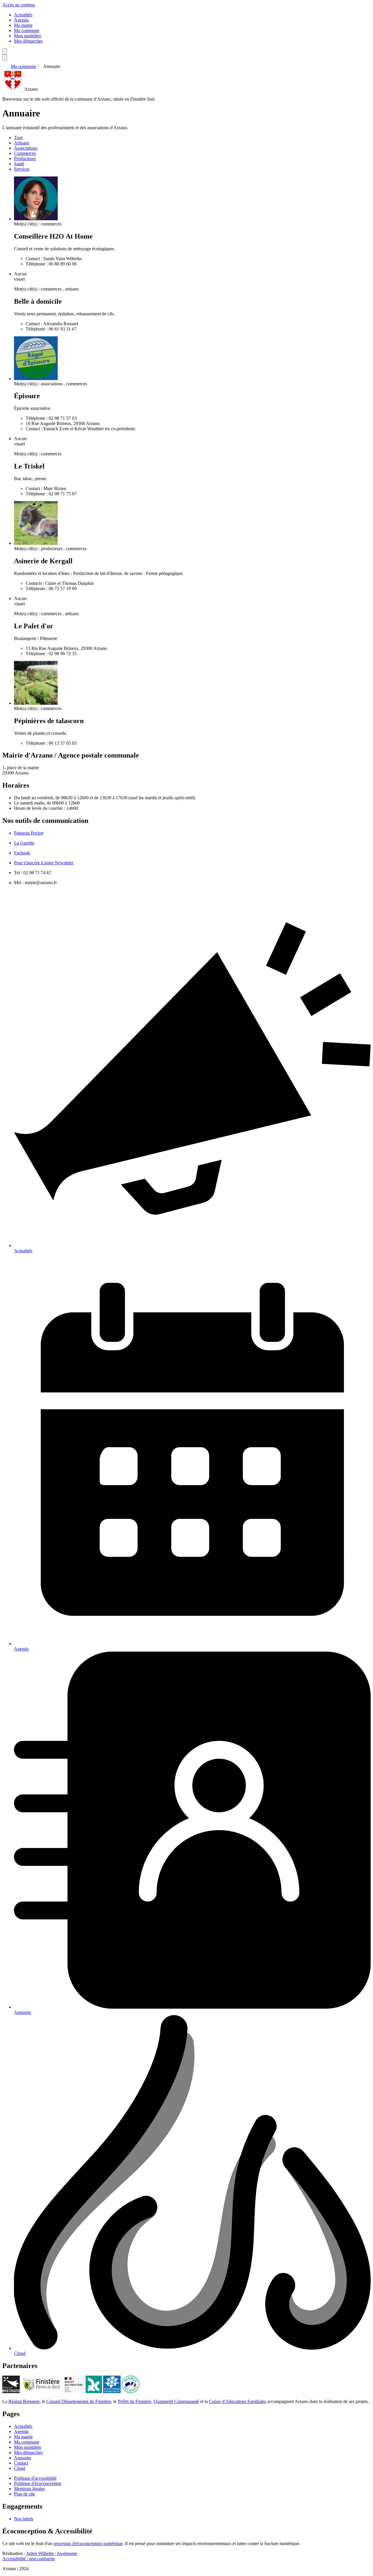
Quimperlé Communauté (176, 2401)
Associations (26, 148)
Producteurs (25, 159)
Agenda (21, 20)
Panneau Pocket (29, 833)
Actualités (23, 15)
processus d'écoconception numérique (88, 2543)
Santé (19, 164)
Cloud (20, 2468)
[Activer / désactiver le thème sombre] (5, 51)
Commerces (25, 153)
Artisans (22, 143)
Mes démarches (28, 41)
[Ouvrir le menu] (5, 58)
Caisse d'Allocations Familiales (237, 2401)
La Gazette (24, 843)
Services (22, 169)
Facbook (22, 853)
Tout (18, 138)
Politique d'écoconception (38, 2483)
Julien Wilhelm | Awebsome (52, 2553)
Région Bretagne (24, 2401)
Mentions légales (29, 2489)
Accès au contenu (19, 5)
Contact (21, 2463)
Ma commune (27, 30)
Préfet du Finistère (134, 2401)
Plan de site (24, 2494)
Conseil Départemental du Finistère (79, 2401)
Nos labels (24, 2519)
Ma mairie (23, 25)
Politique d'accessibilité (35, 2478)
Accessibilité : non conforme (29, 2559)
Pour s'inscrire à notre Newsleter (44, 863)
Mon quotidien (28, 36)
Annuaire (23, 2458)
